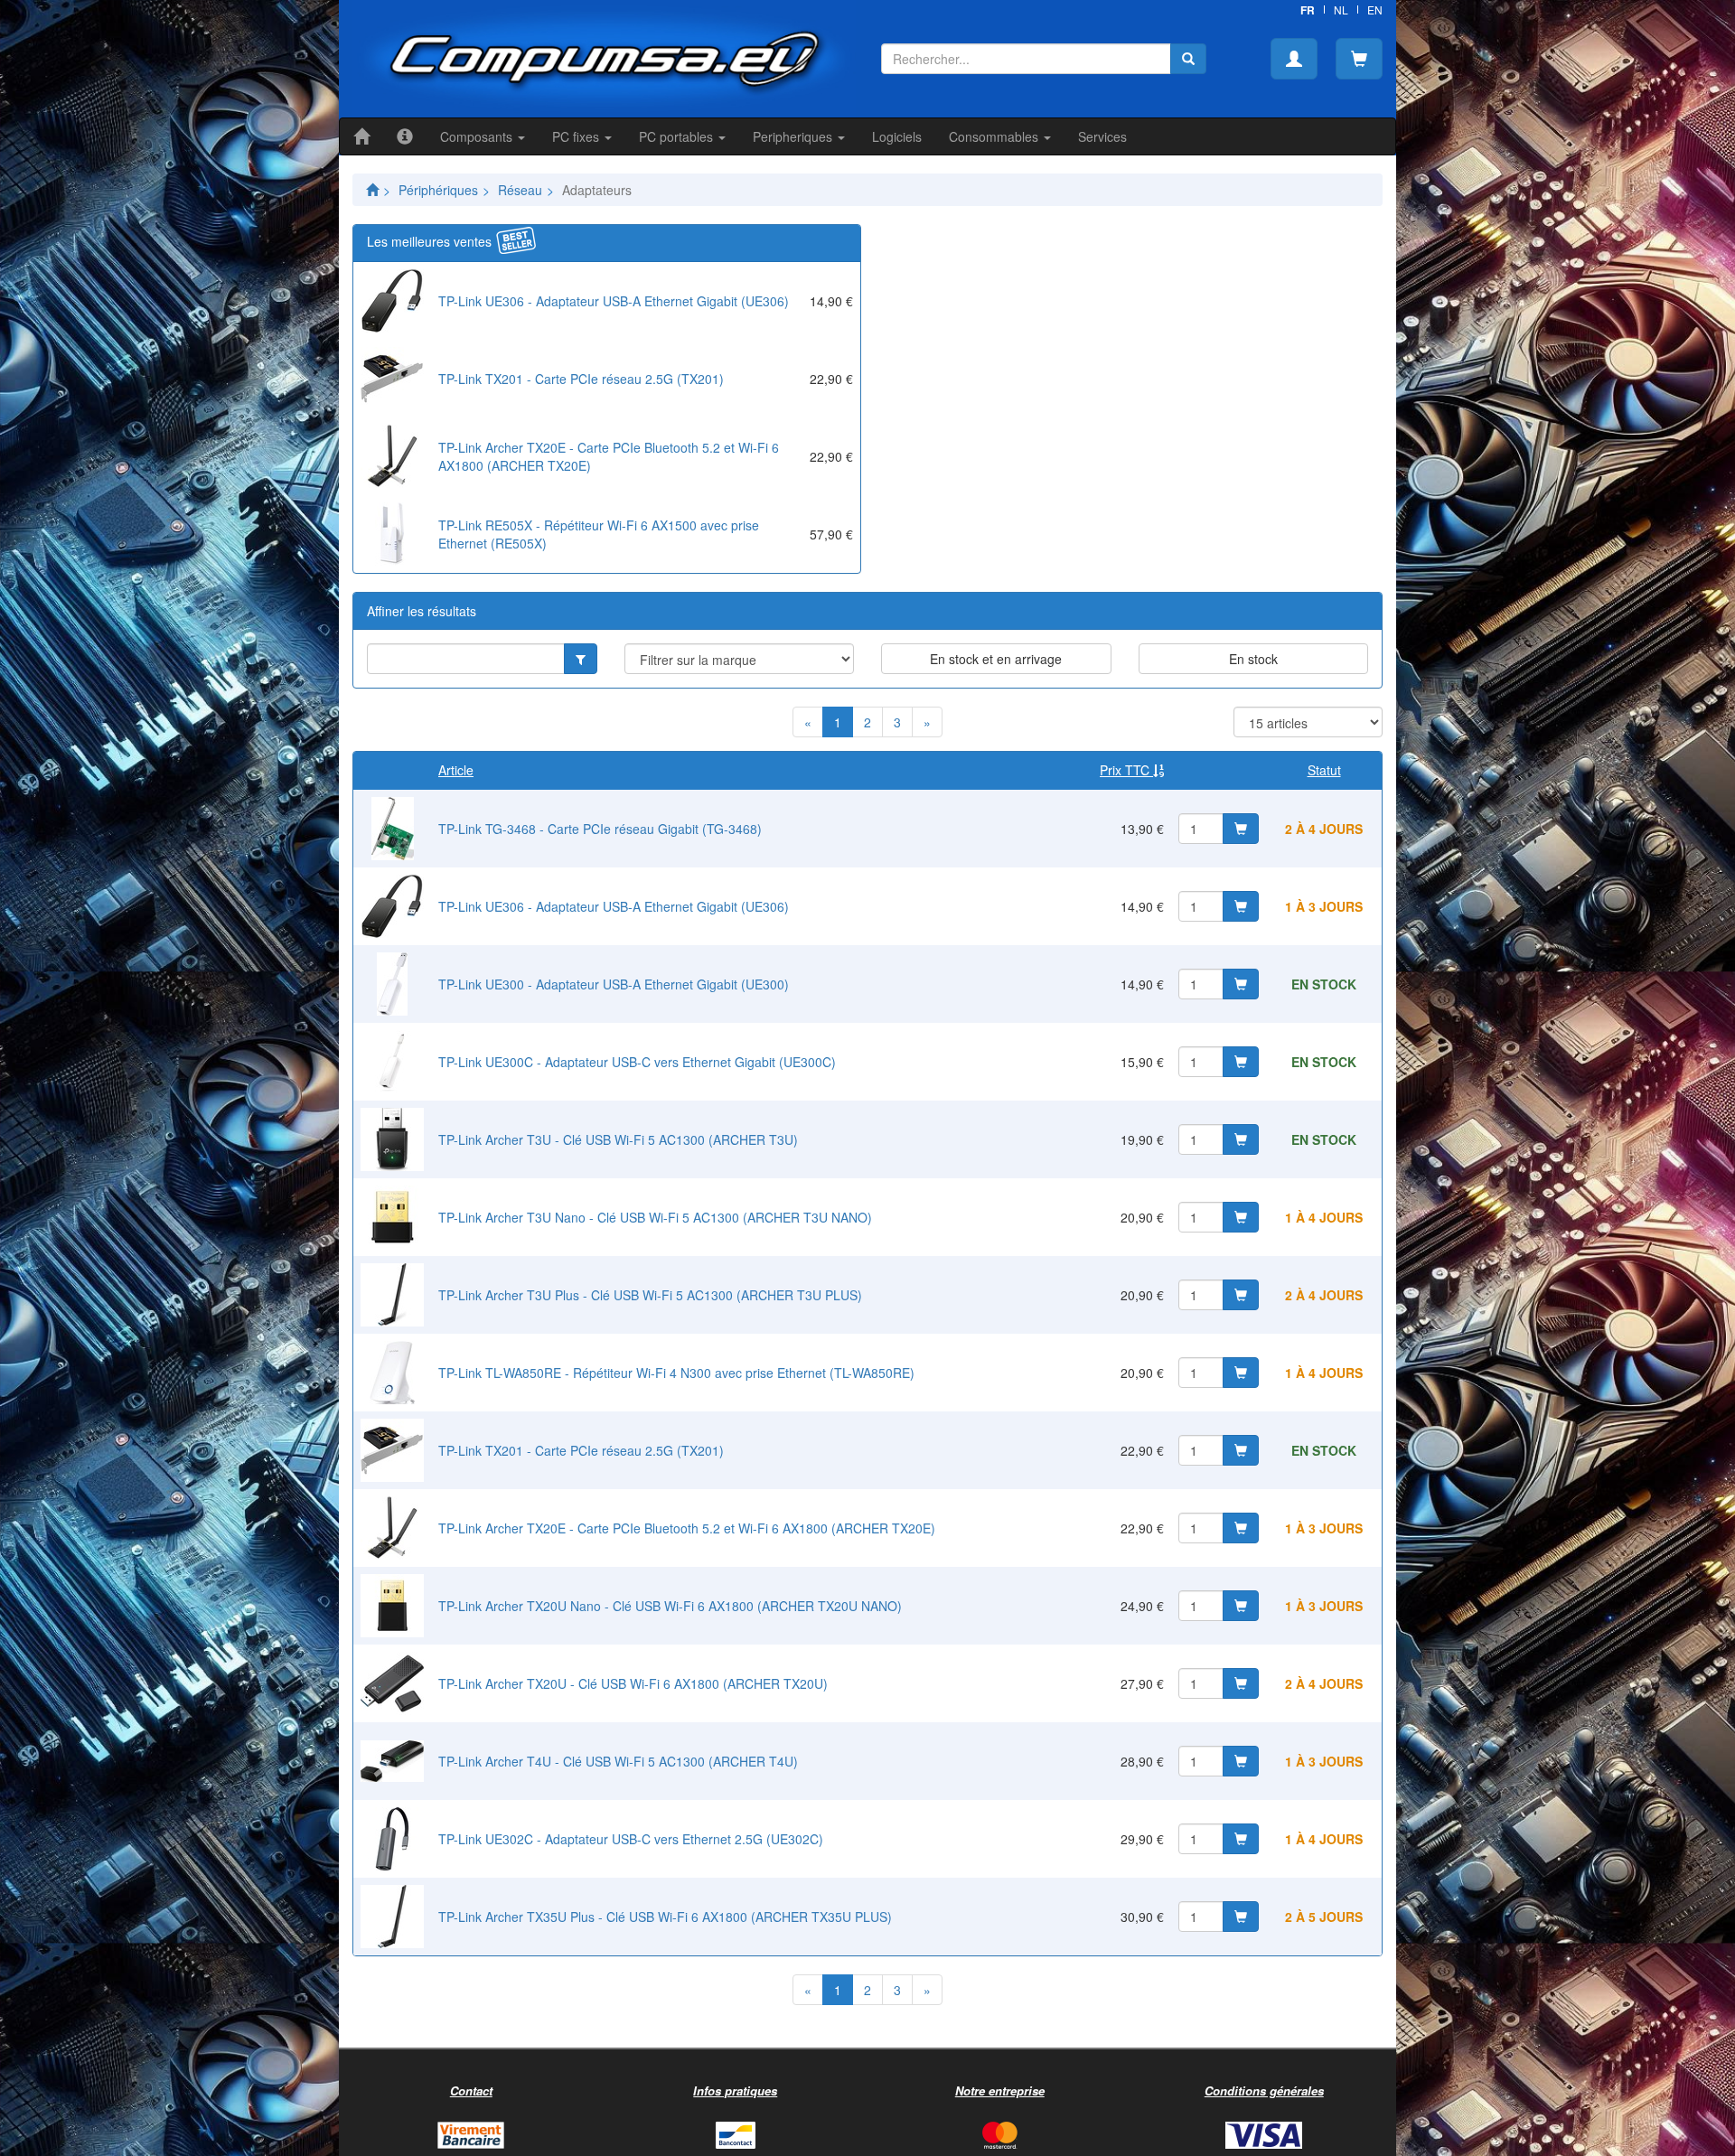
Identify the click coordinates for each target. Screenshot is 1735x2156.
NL (1341, 9)
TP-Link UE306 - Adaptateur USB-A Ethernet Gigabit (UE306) (614, 301)
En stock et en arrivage (996, 659)
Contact (471, 2090)
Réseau (520, 190)
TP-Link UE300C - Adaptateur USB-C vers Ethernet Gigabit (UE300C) (637, 1062)
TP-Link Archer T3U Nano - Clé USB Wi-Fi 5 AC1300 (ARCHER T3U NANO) (655, 1217)
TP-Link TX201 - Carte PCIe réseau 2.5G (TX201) (581, 379)
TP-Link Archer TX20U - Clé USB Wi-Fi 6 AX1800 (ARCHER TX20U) (633, 1683)
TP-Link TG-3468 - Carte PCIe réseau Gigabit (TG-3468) (600, 829)
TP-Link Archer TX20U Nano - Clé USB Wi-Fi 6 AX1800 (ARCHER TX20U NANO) (670, 1606)
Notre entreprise (1000, 2090)
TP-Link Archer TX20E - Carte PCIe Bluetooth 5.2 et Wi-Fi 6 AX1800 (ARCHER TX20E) (687, 1528)
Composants (478, 136)
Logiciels (897, 136)
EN (1375, 9)
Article (456, 770)
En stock (1253, 659)
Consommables (995, 136)
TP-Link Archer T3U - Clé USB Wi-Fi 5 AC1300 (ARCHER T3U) (618, 1139)
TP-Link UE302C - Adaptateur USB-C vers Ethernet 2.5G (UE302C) (631, 1839)
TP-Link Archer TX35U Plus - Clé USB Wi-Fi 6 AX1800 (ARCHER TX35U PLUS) (665, 1917)
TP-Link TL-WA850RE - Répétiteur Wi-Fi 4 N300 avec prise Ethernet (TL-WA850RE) (676, 1373)
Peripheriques (794, 136)
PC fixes (577, 136)
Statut (1324, 770)
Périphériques (438, 190)
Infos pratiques (735, 2090)
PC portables (678, 136)
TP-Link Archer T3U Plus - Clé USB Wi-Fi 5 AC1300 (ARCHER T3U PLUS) (650, 1295)
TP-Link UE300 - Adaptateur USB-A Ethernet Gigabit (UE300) (614, 984)
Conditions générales (1264, 2090)
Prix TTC (1126, 770)
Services (1102, 136)
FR (1308, 10)
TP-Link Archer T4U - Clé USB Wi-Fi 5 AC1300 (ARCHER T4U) (618, 1761)
